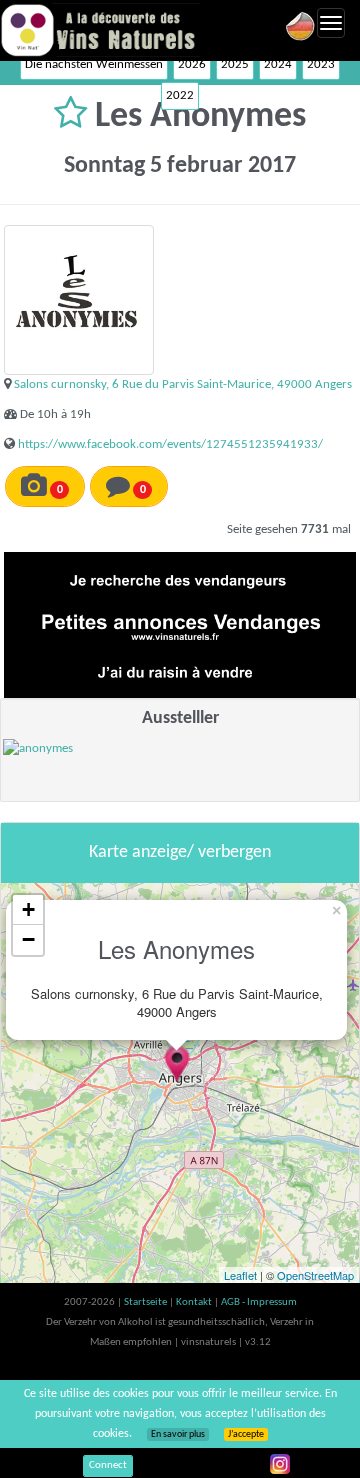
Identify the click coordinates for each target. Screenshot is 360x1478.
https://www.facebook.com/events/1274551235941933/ (170, 444)
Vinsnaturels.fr (100, 30)
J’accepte (246, 1434)
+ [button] (28, 909)
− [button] (28, 939)
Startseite (146, 1302)
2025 (235, 64)
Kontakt (195, 1302)
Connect (108, 1465)
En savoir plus (178, 1434)
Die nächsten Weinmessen (94, 64)
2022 (180, 95)
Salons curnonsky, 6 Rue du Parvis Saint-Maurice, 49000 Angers (183, 384)
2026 (192, 64)
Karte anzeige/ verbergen (180, 852)
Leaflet (240, 1275)
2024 (278, 64)
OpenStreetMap (315, 1275)
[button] (74, 117)
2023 (321, 64)
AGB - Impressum (259, 1302)
